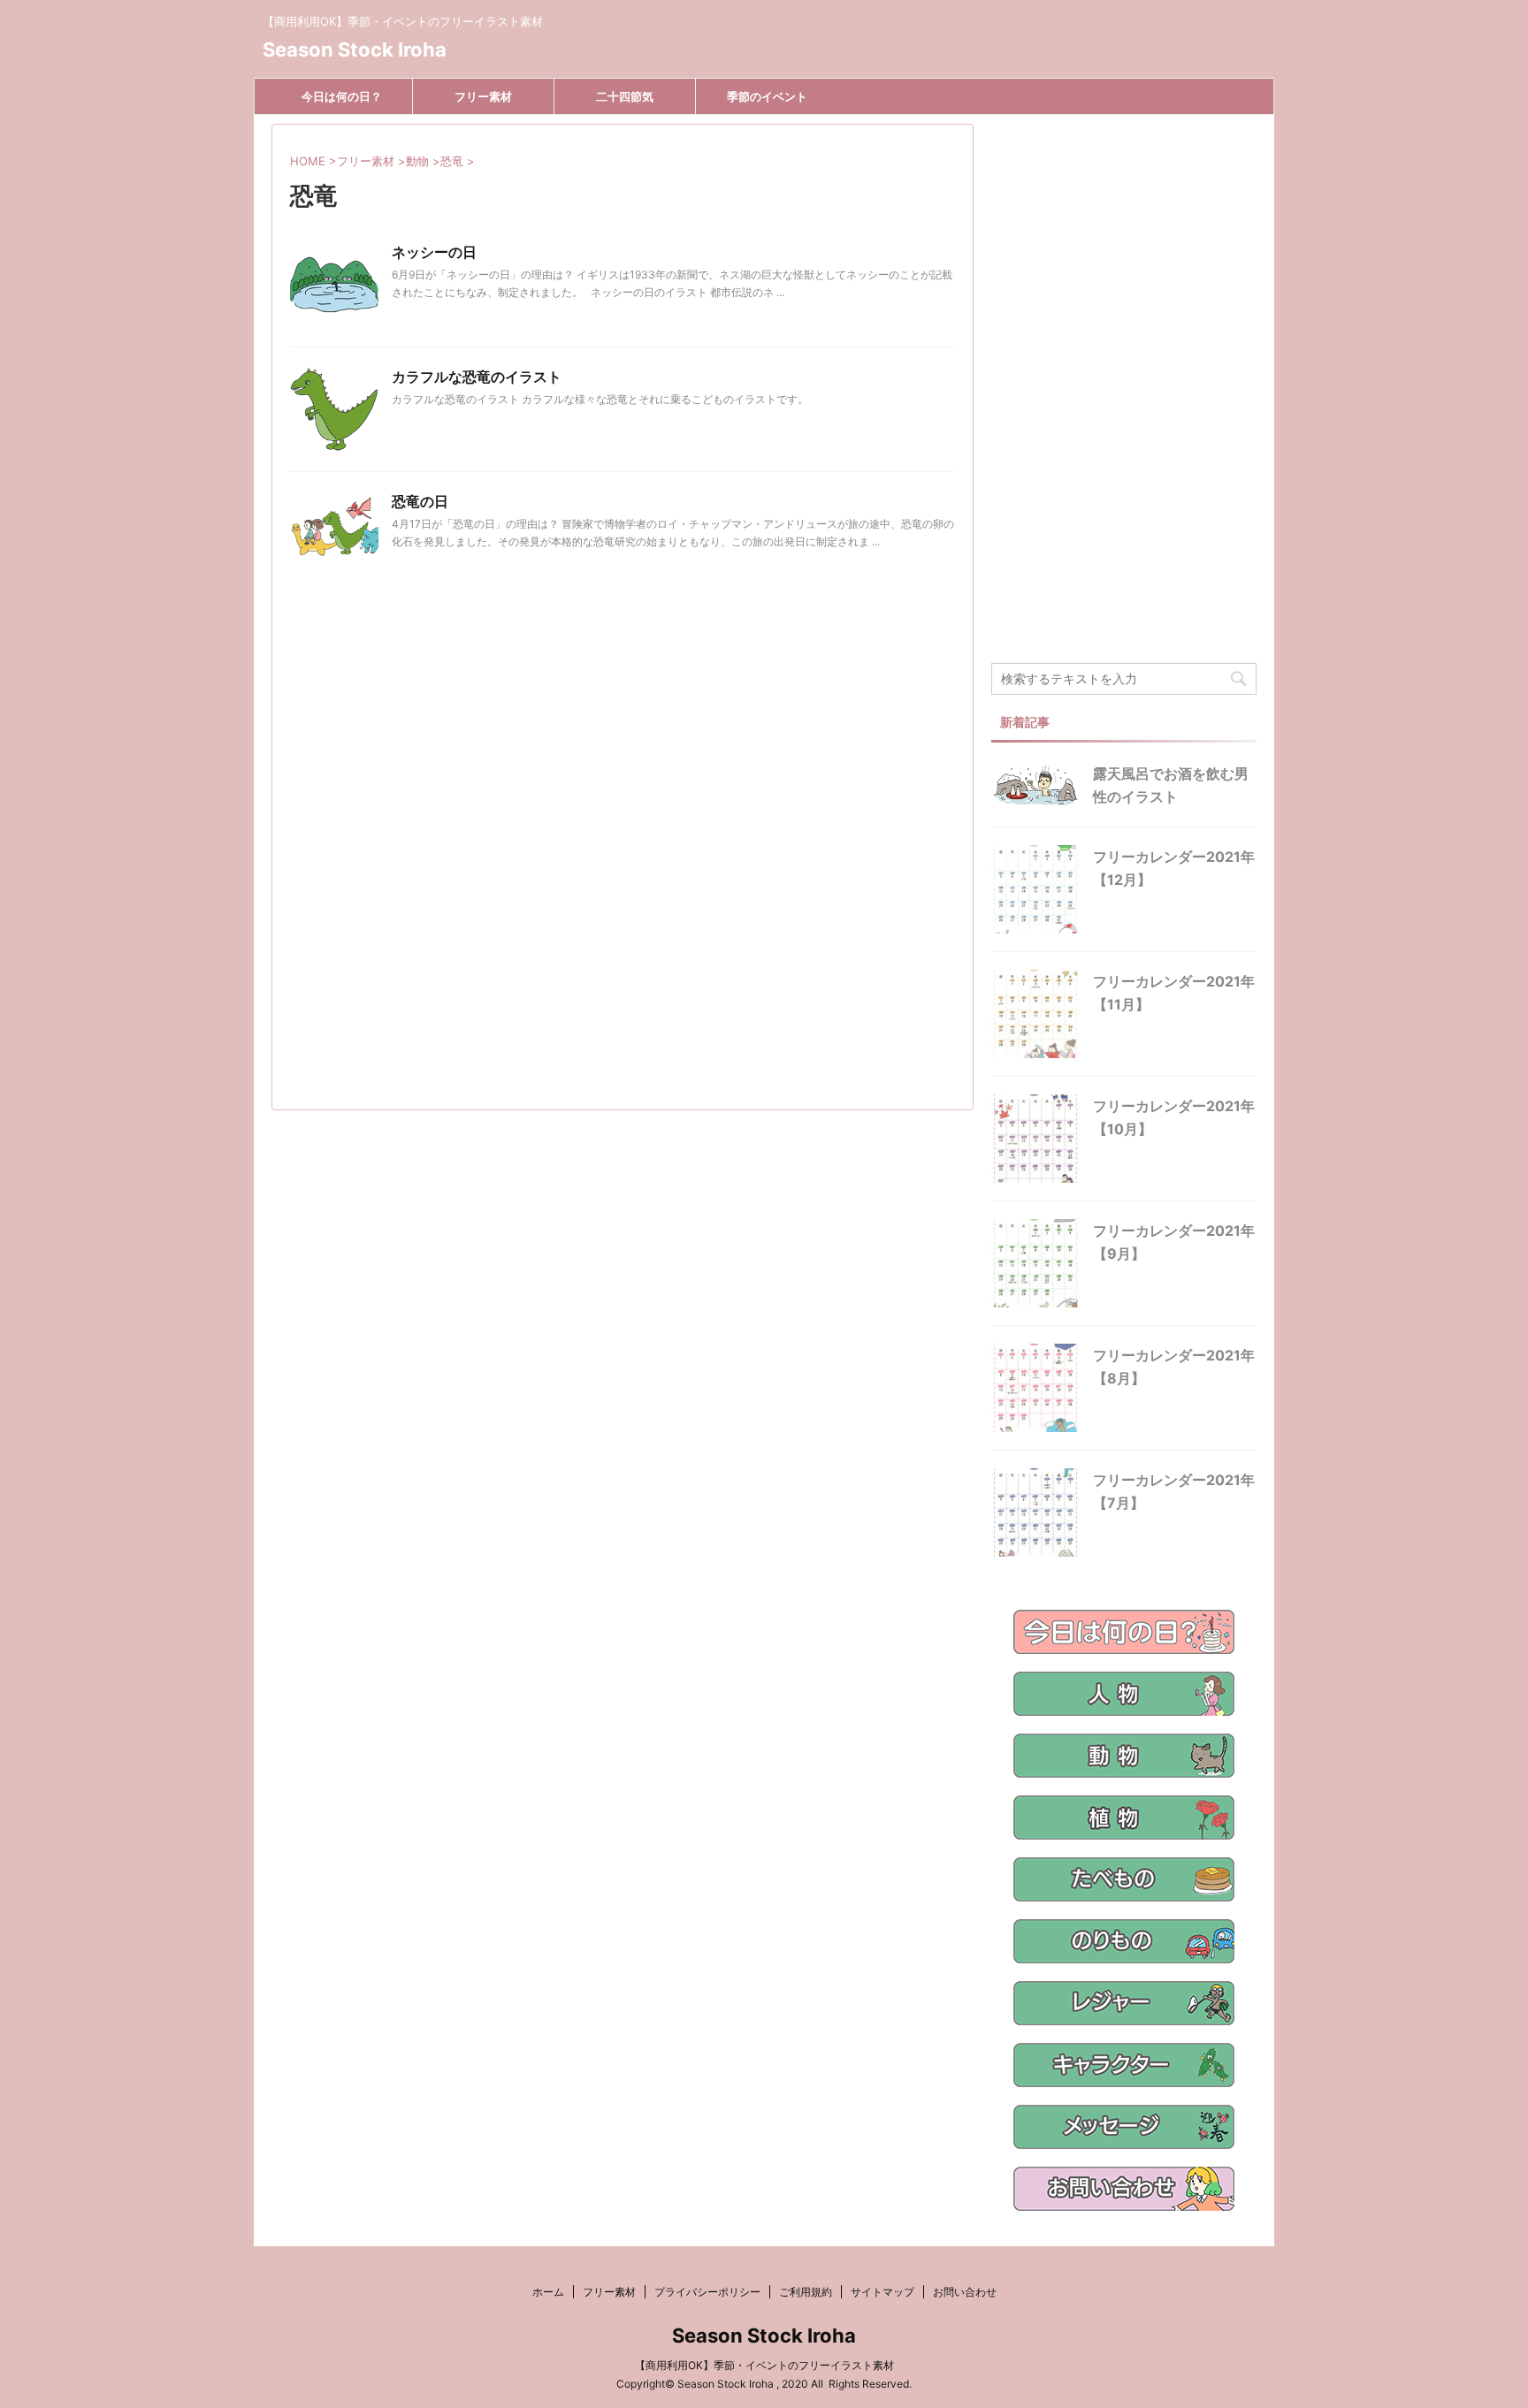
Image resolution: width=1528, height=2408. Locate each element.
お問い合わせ (965, 2292)
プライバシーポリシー (707, 2292)
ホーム (548, 2292)
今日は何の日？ (342, 96)
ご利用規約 (806, 2292)
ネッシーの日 (434, 252)
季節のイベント (767, 96)
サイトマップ (882, 2292)
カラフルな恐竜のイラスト (477, 377)
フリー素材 (483, 96)
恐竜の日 (420, 501)
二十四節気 (625, 96)
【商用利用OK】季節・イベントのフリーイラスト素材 (764, 2365)
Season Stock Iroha (355, 50)
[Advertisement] (623, 866)
